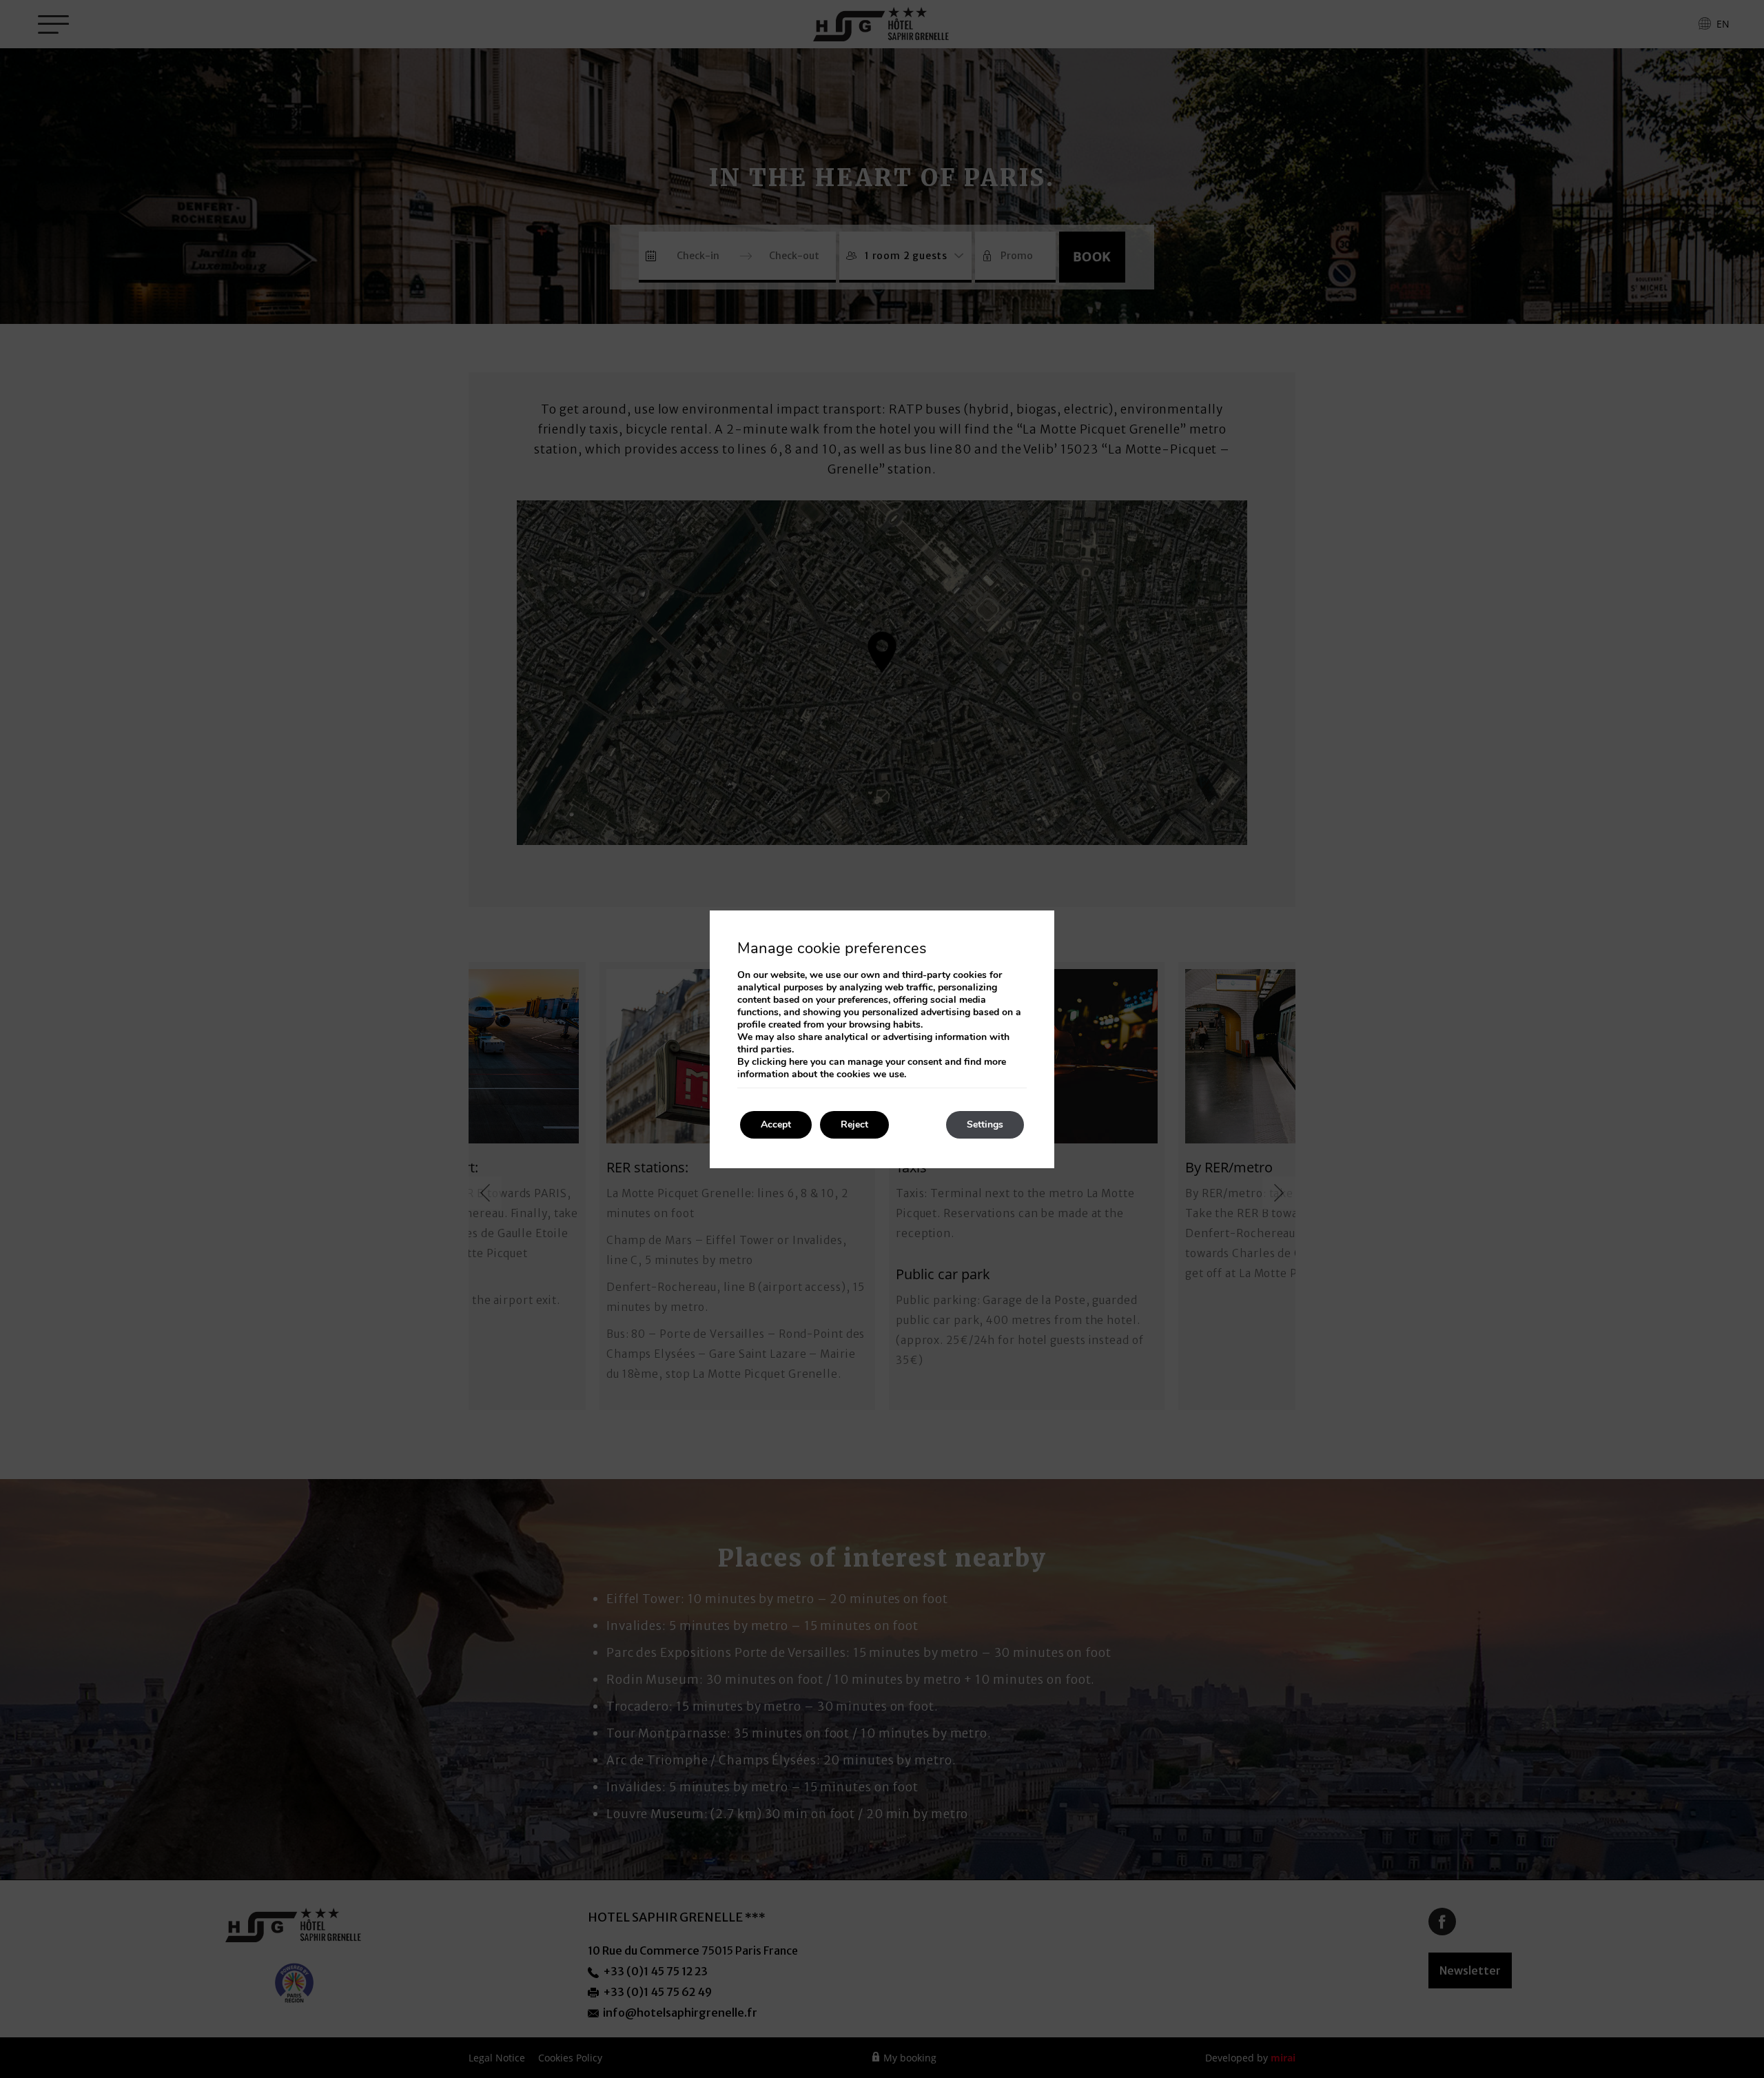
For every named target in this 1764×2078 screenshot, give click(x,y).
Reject (854, 1124)
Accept (776, 1124)
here (798, 1062)
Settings (985, 1124)
